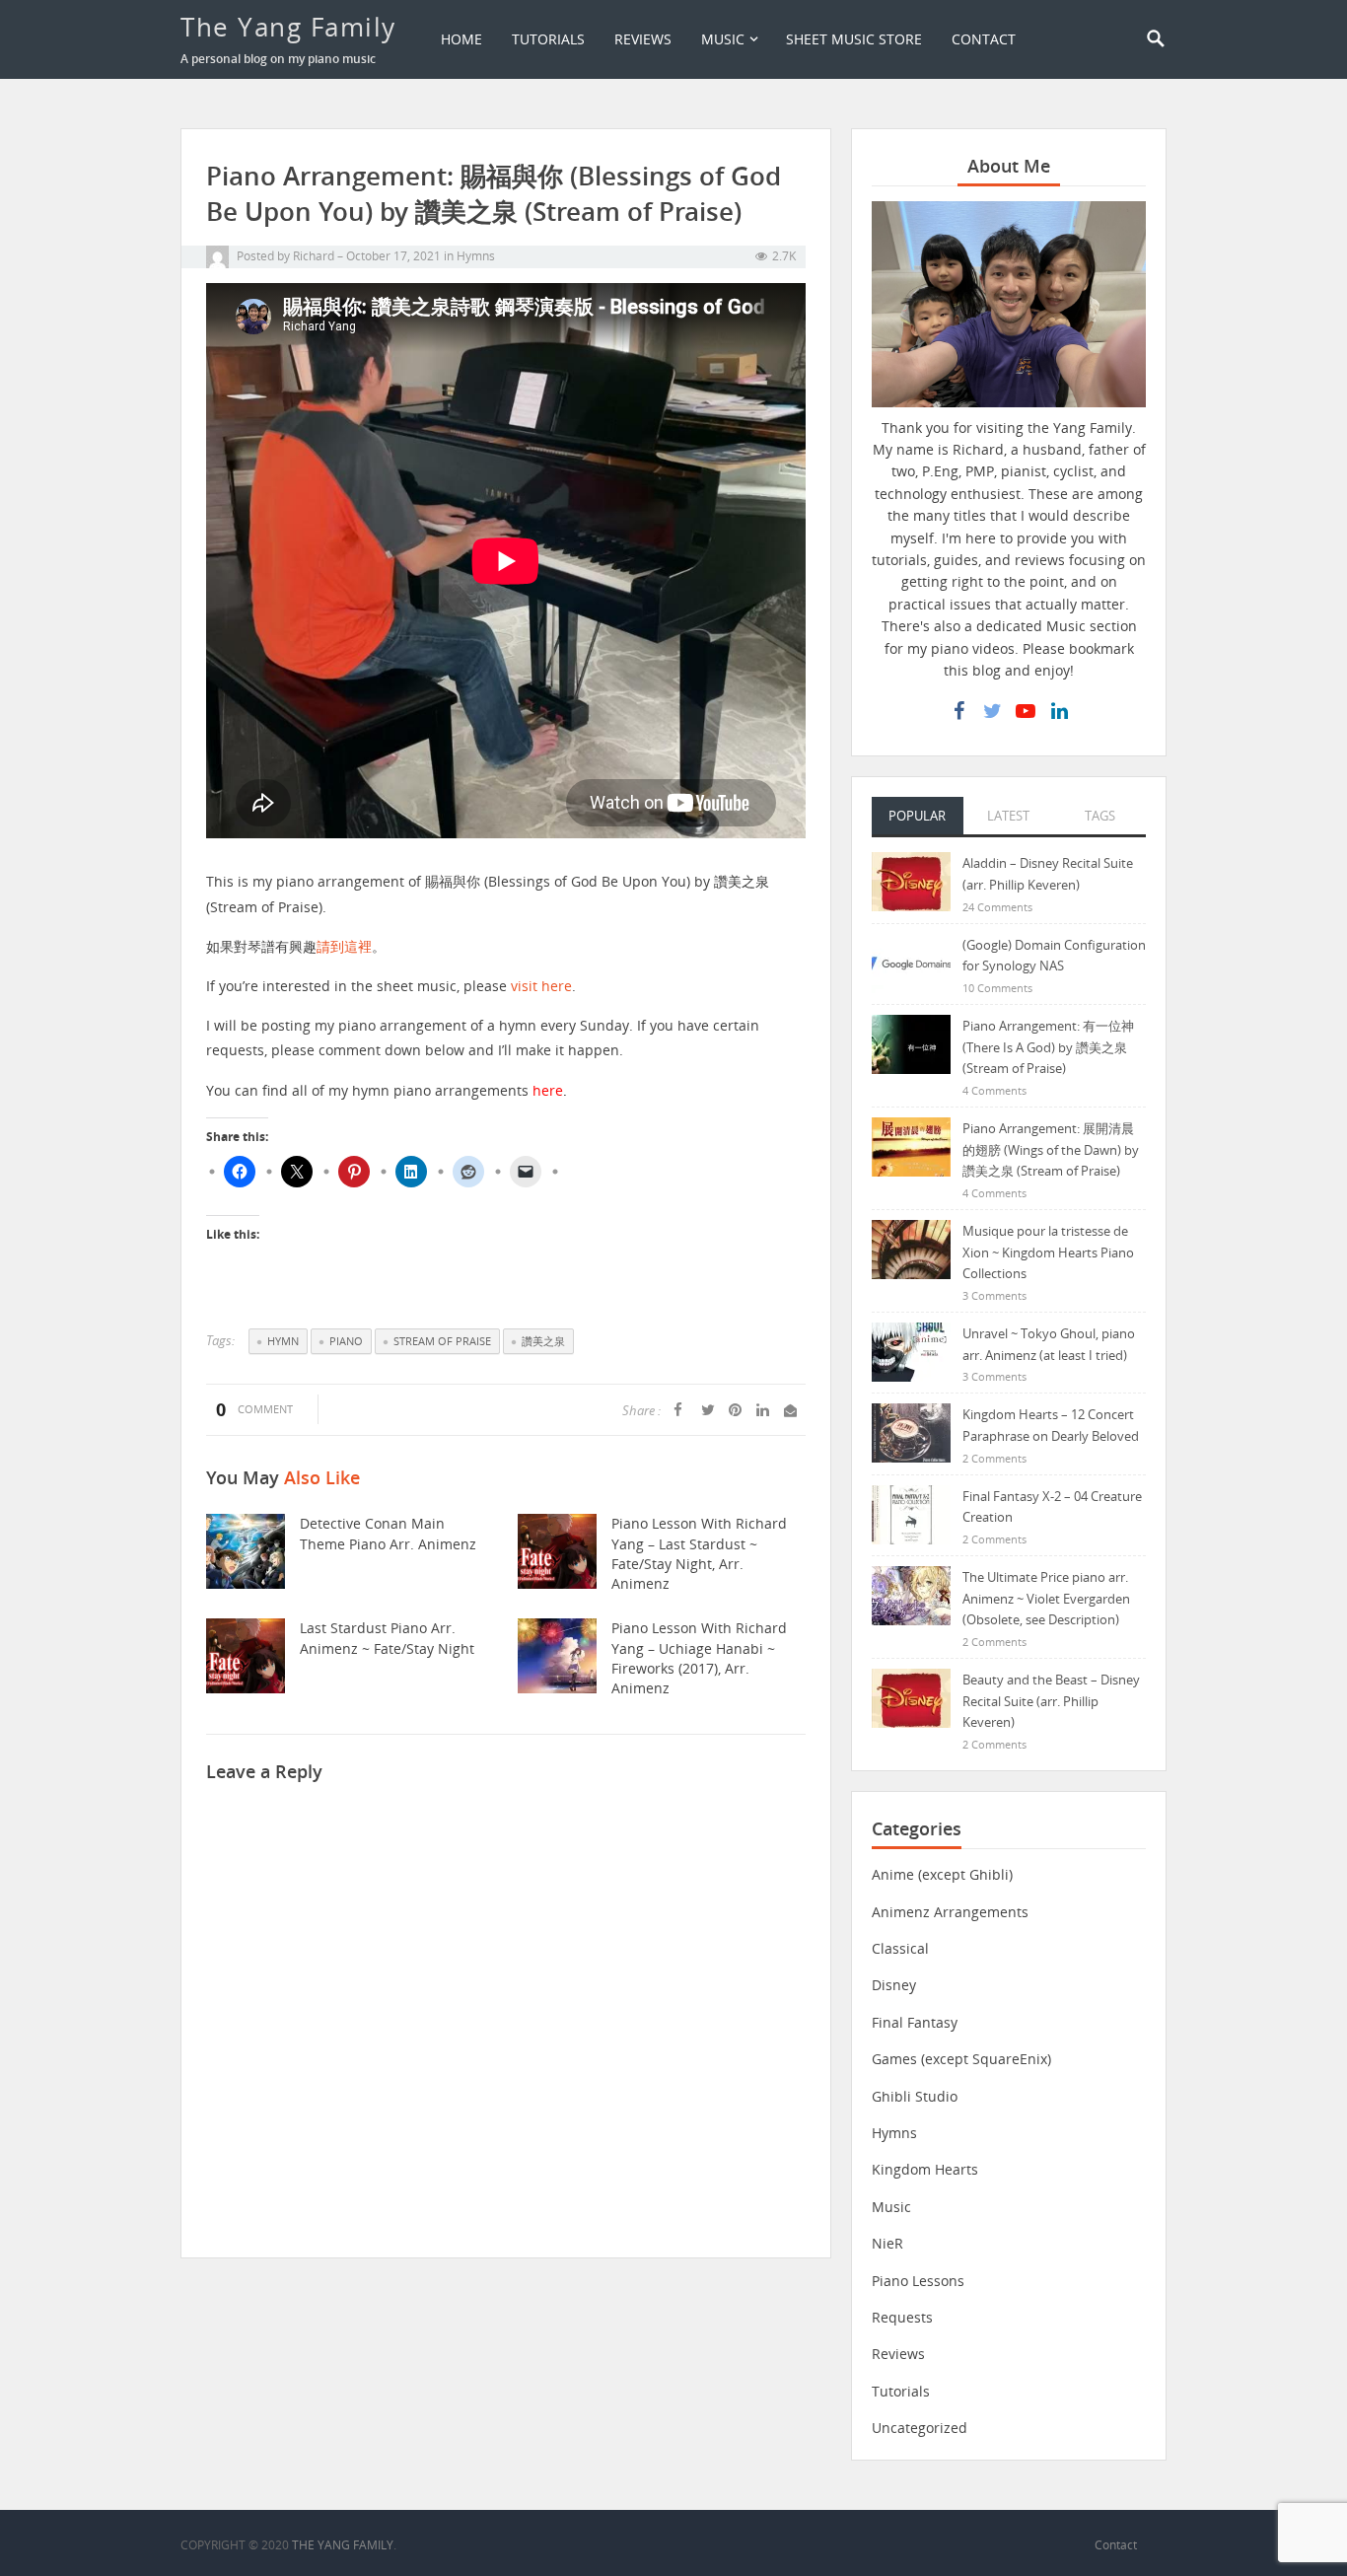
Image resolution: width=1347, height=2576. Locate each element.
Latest (1008, 816)
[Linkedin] (1059, 711)
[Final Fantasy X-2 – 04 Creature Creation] (911, 1513)
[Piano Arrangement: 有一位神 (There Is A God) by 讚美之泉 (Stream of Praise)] (911, 1043)
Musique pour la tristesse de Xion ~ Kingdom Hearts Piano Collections (1048, 1252)
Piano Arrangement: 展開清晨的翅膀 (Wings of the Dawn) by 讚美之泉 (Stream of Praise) (1051, 1149)
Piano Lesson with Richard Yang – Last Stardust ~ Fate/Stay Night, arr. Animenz (699, 1553)
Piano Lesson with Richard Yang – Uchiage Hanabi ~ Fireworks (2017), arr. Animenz (699, 1658)
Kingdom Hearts (925, 2169)
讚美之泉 (543, 1341)
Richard (314, 256)
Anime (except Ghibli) (942, 1874)
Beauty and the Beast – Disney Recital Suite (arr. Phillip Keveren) (1051, 1701)
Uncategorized (920, 2428)
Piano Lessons (918, 2281)
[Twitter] (992, 711)
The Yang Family (288, 27)
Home (461, 39)
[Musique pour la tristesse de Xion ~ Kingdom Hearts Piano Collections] (911, 1248)
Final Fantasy (915, 2022)
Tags (1100, 816)
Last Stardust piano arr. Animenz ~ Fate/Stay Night (387, 1638)
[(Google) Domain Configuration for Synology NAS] (911, 962)
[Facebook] (958, 711)
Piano (346, 1341)
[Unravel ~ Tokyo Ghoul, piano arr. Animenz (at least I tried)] (911, 1351)
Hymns (476, 256)
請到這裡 (344, 946)
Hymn (283, 1341)
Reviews (643, 39)
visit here (541, 986)
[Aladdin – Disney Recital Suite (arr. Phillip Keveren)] (911, 880)
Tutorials (548, 39)
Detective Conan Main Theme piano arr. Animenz (388, 1533)
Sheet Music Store (854, 39)
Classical (900, 1948)
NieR (887, 2243)
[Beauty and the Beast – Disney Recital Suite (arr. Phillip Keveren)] (911, 1697)
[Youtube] (1026, 711)
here (548, 1090)
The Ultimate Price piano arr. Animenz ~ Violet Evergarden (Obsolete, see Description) (1046, 1598)
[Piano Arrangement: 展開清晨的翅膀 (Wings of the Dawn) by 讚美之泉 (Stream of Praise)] (911, 1145)
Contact (984, 39)
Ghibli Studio (915, 2096)
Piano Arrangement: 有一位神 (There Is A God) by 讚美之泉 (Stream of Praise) (1048, 1047)
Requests (902, 2317)
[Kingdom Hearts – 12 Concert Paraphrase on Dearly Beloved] (911, 1431)
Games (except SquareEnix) (961, 2059)
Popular (917, 816)
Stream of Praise (442, 1341)
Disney (894, 1985)
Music (723, 39)
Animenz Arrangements (950, 1912)
